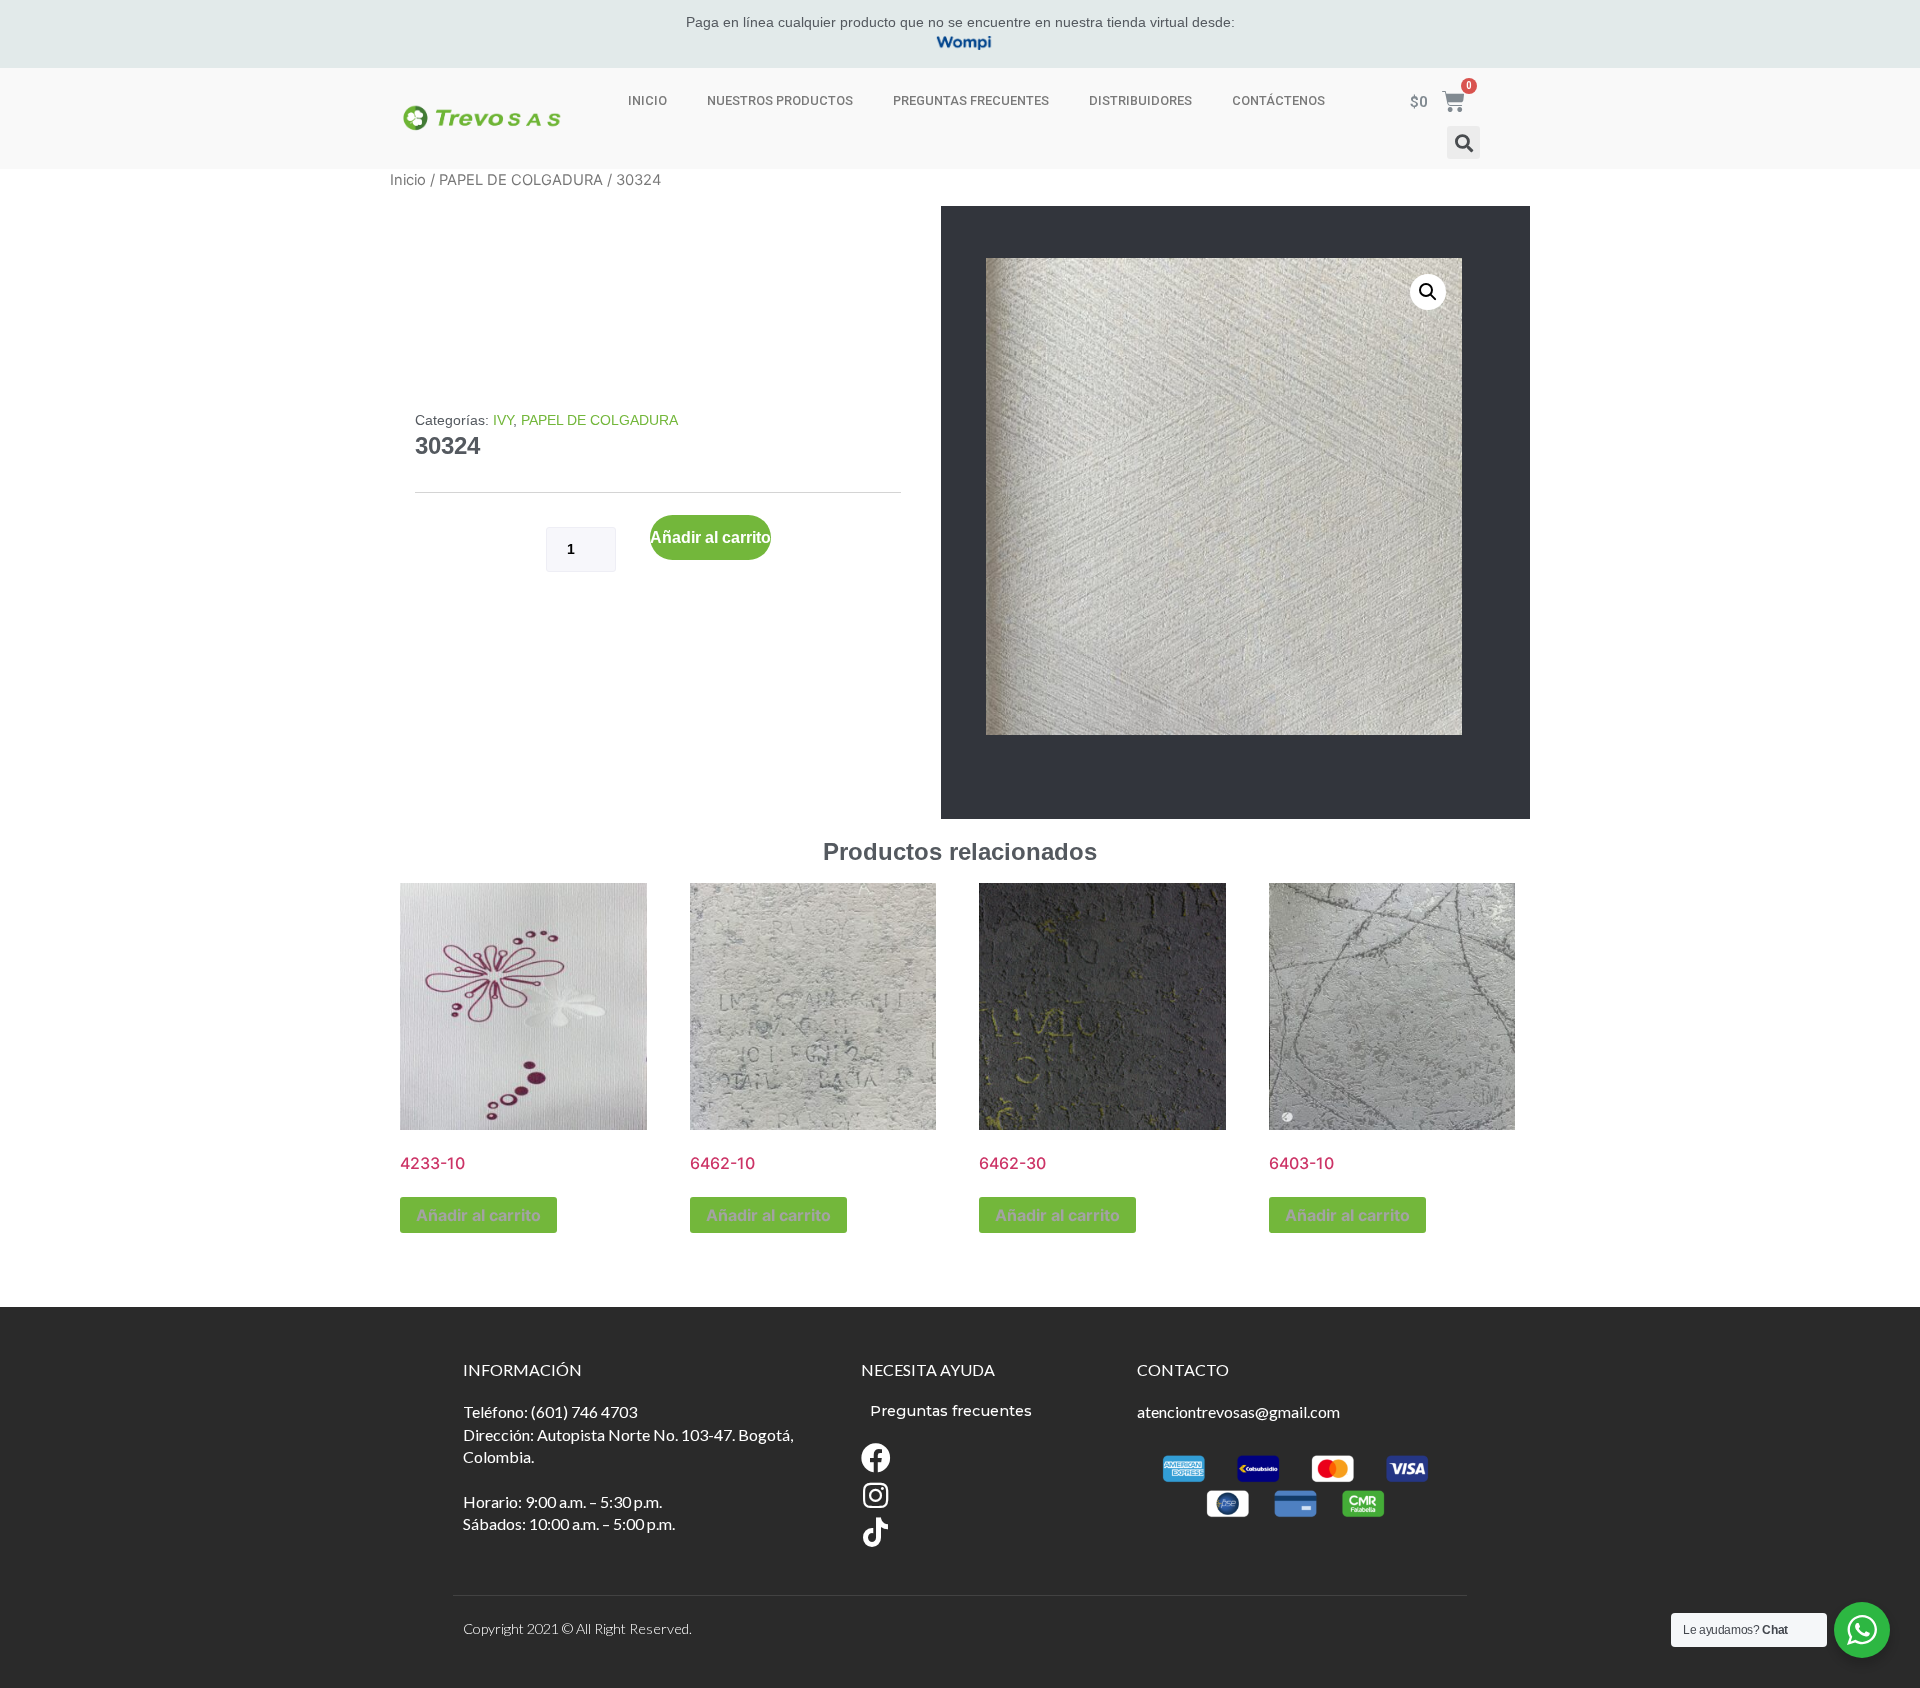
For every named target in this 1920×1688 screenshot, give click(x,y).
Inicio (647, 100)
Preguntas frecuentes (971, 100)
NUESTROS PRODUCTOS (780, 100)
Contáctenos (1278, 100)
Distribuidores (1140, 100)
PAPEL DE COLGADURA (521, 180)
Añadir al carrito (710, 537)
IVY (503, 420)
